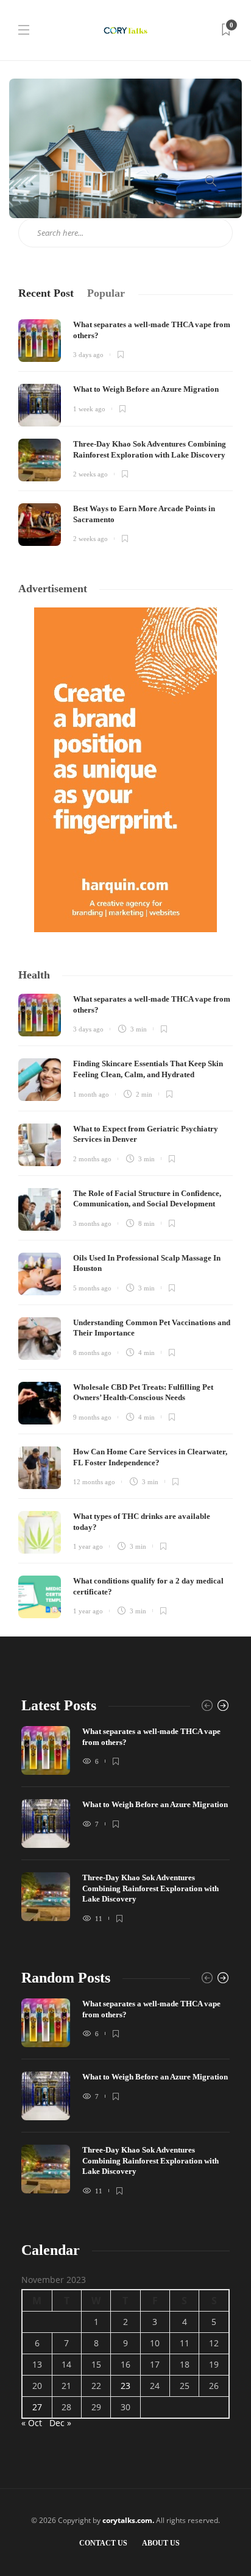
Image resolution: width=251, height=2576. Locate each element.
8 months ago (92, 1353)
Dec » (60, 2423)
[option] (125, 1830)
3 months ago (92, 1223)
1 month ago (91, 1094)
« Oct (32, 2423)
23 (125, 2386)
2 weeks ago (90, 474)
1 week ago (89, 409)
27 (37, 2407)
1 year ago (88, 1546)
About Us (161, 2543)
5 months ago (92, 1288)
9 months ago (92, 1417)
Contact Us (103, 2543)
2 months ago (92, 1159)
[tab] (46, 293)
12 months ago (94, 1482)
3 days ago (88, 355)
